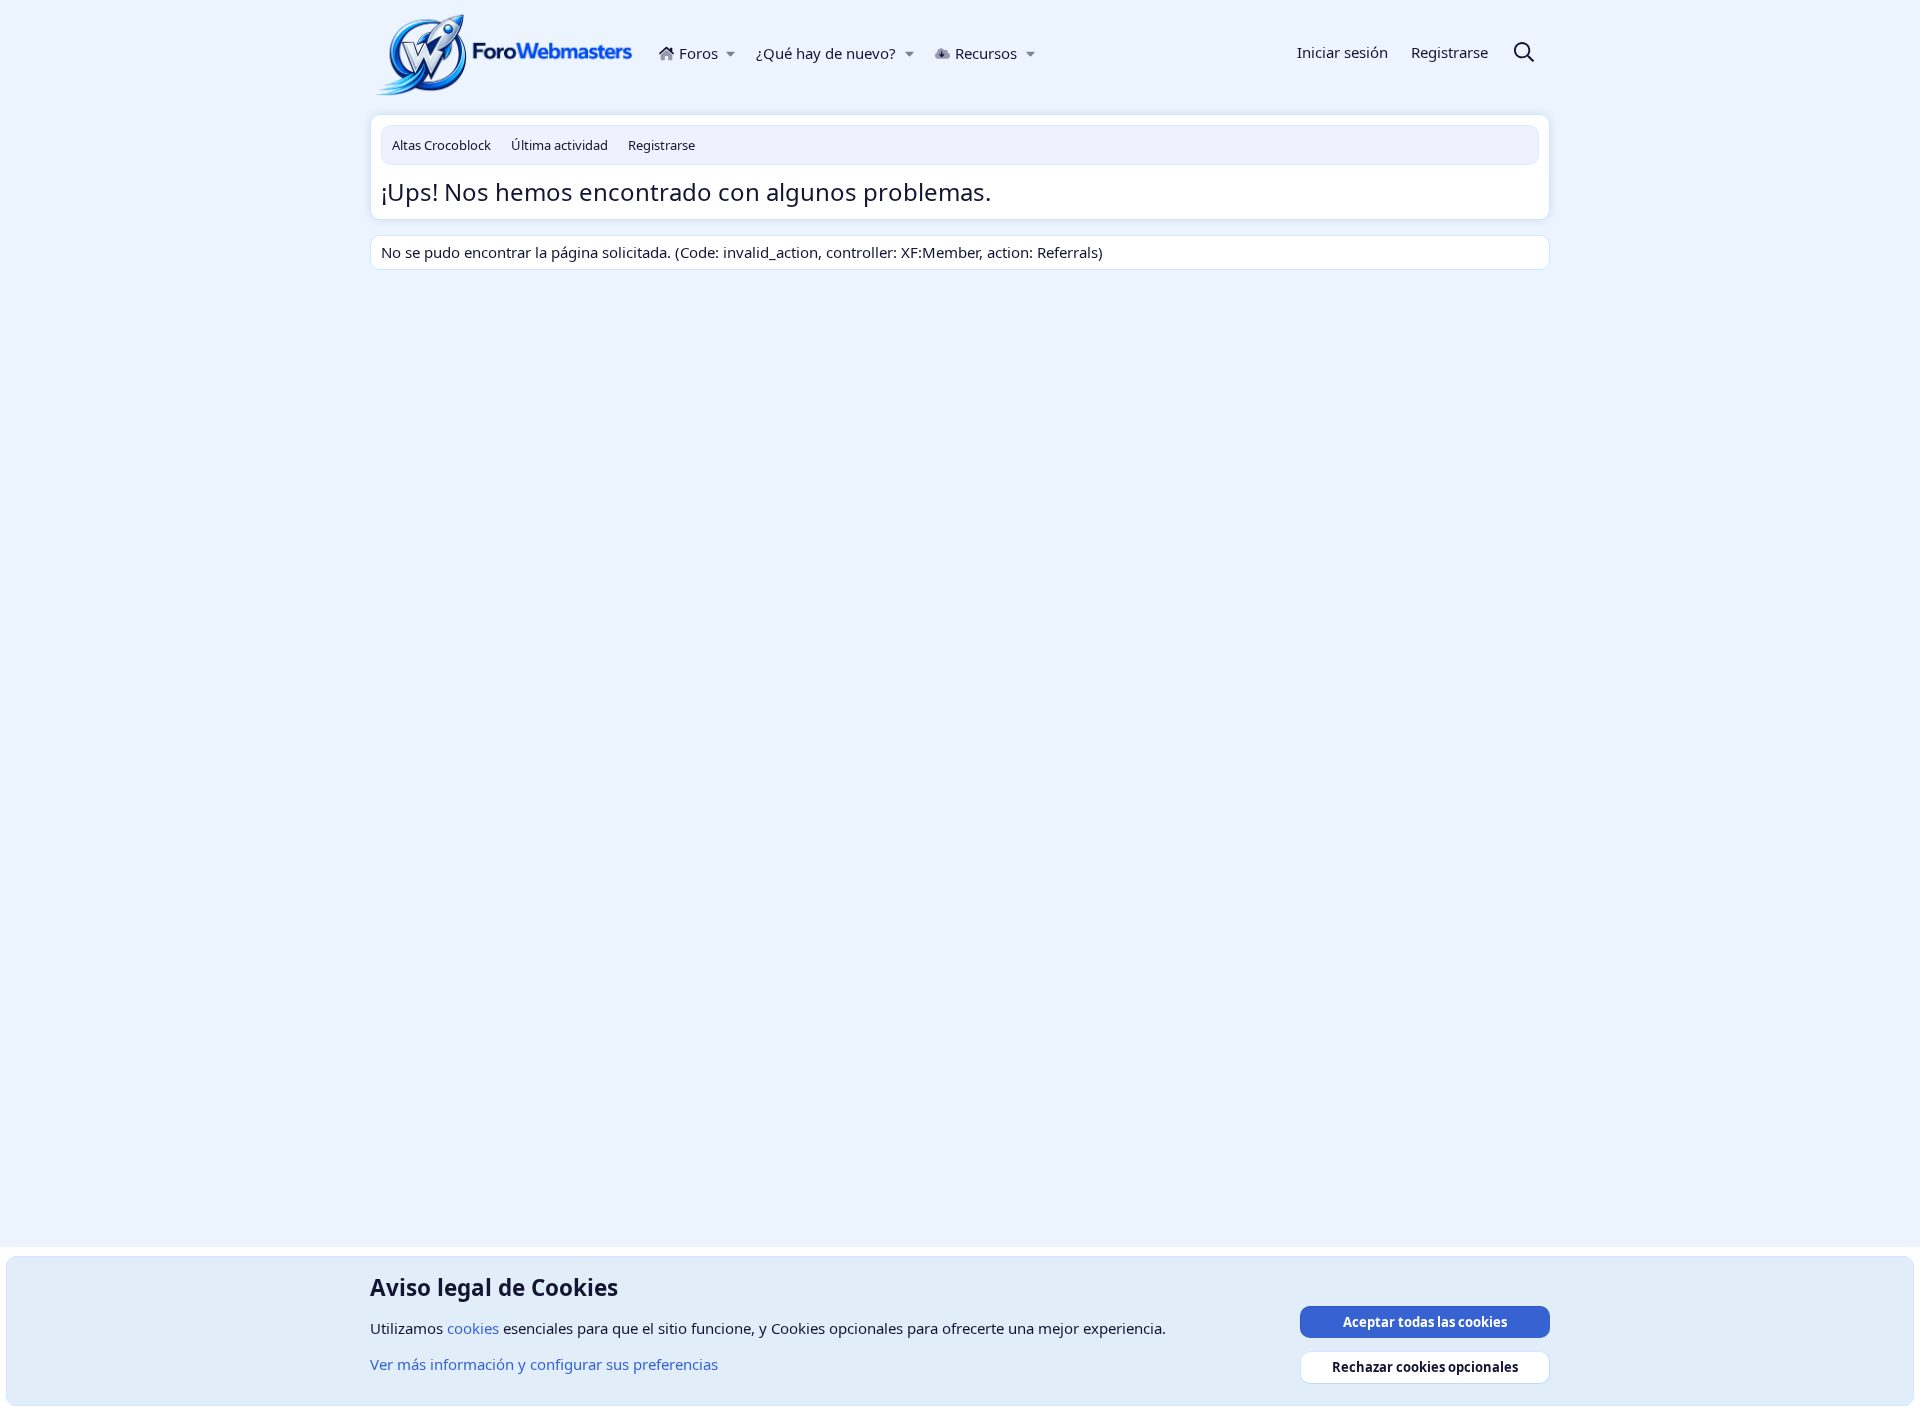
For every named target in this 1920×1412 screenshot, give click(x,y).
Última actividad (559, 145)
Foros (698, 53)
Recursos (986, 53)
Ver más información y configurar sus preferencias (544, 1364)
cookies (473, 1328)
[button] (731, 53)
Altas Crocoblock (441, 145)
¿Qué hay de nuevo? (826, 53)
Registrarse (661, 145)
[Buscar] (1524, 53)
